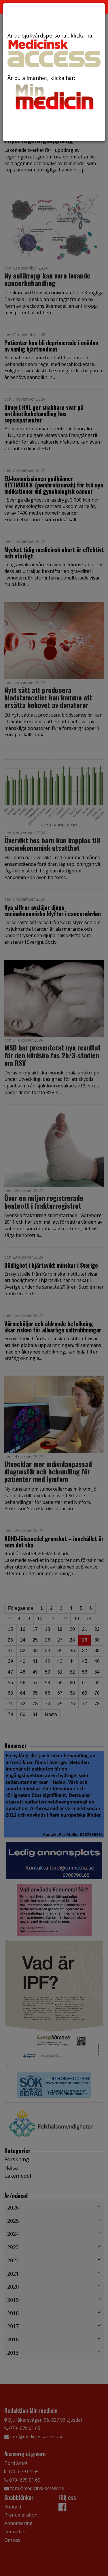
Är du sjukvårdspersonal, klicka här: (52, 35)
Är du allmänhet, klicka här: (41, 78)
